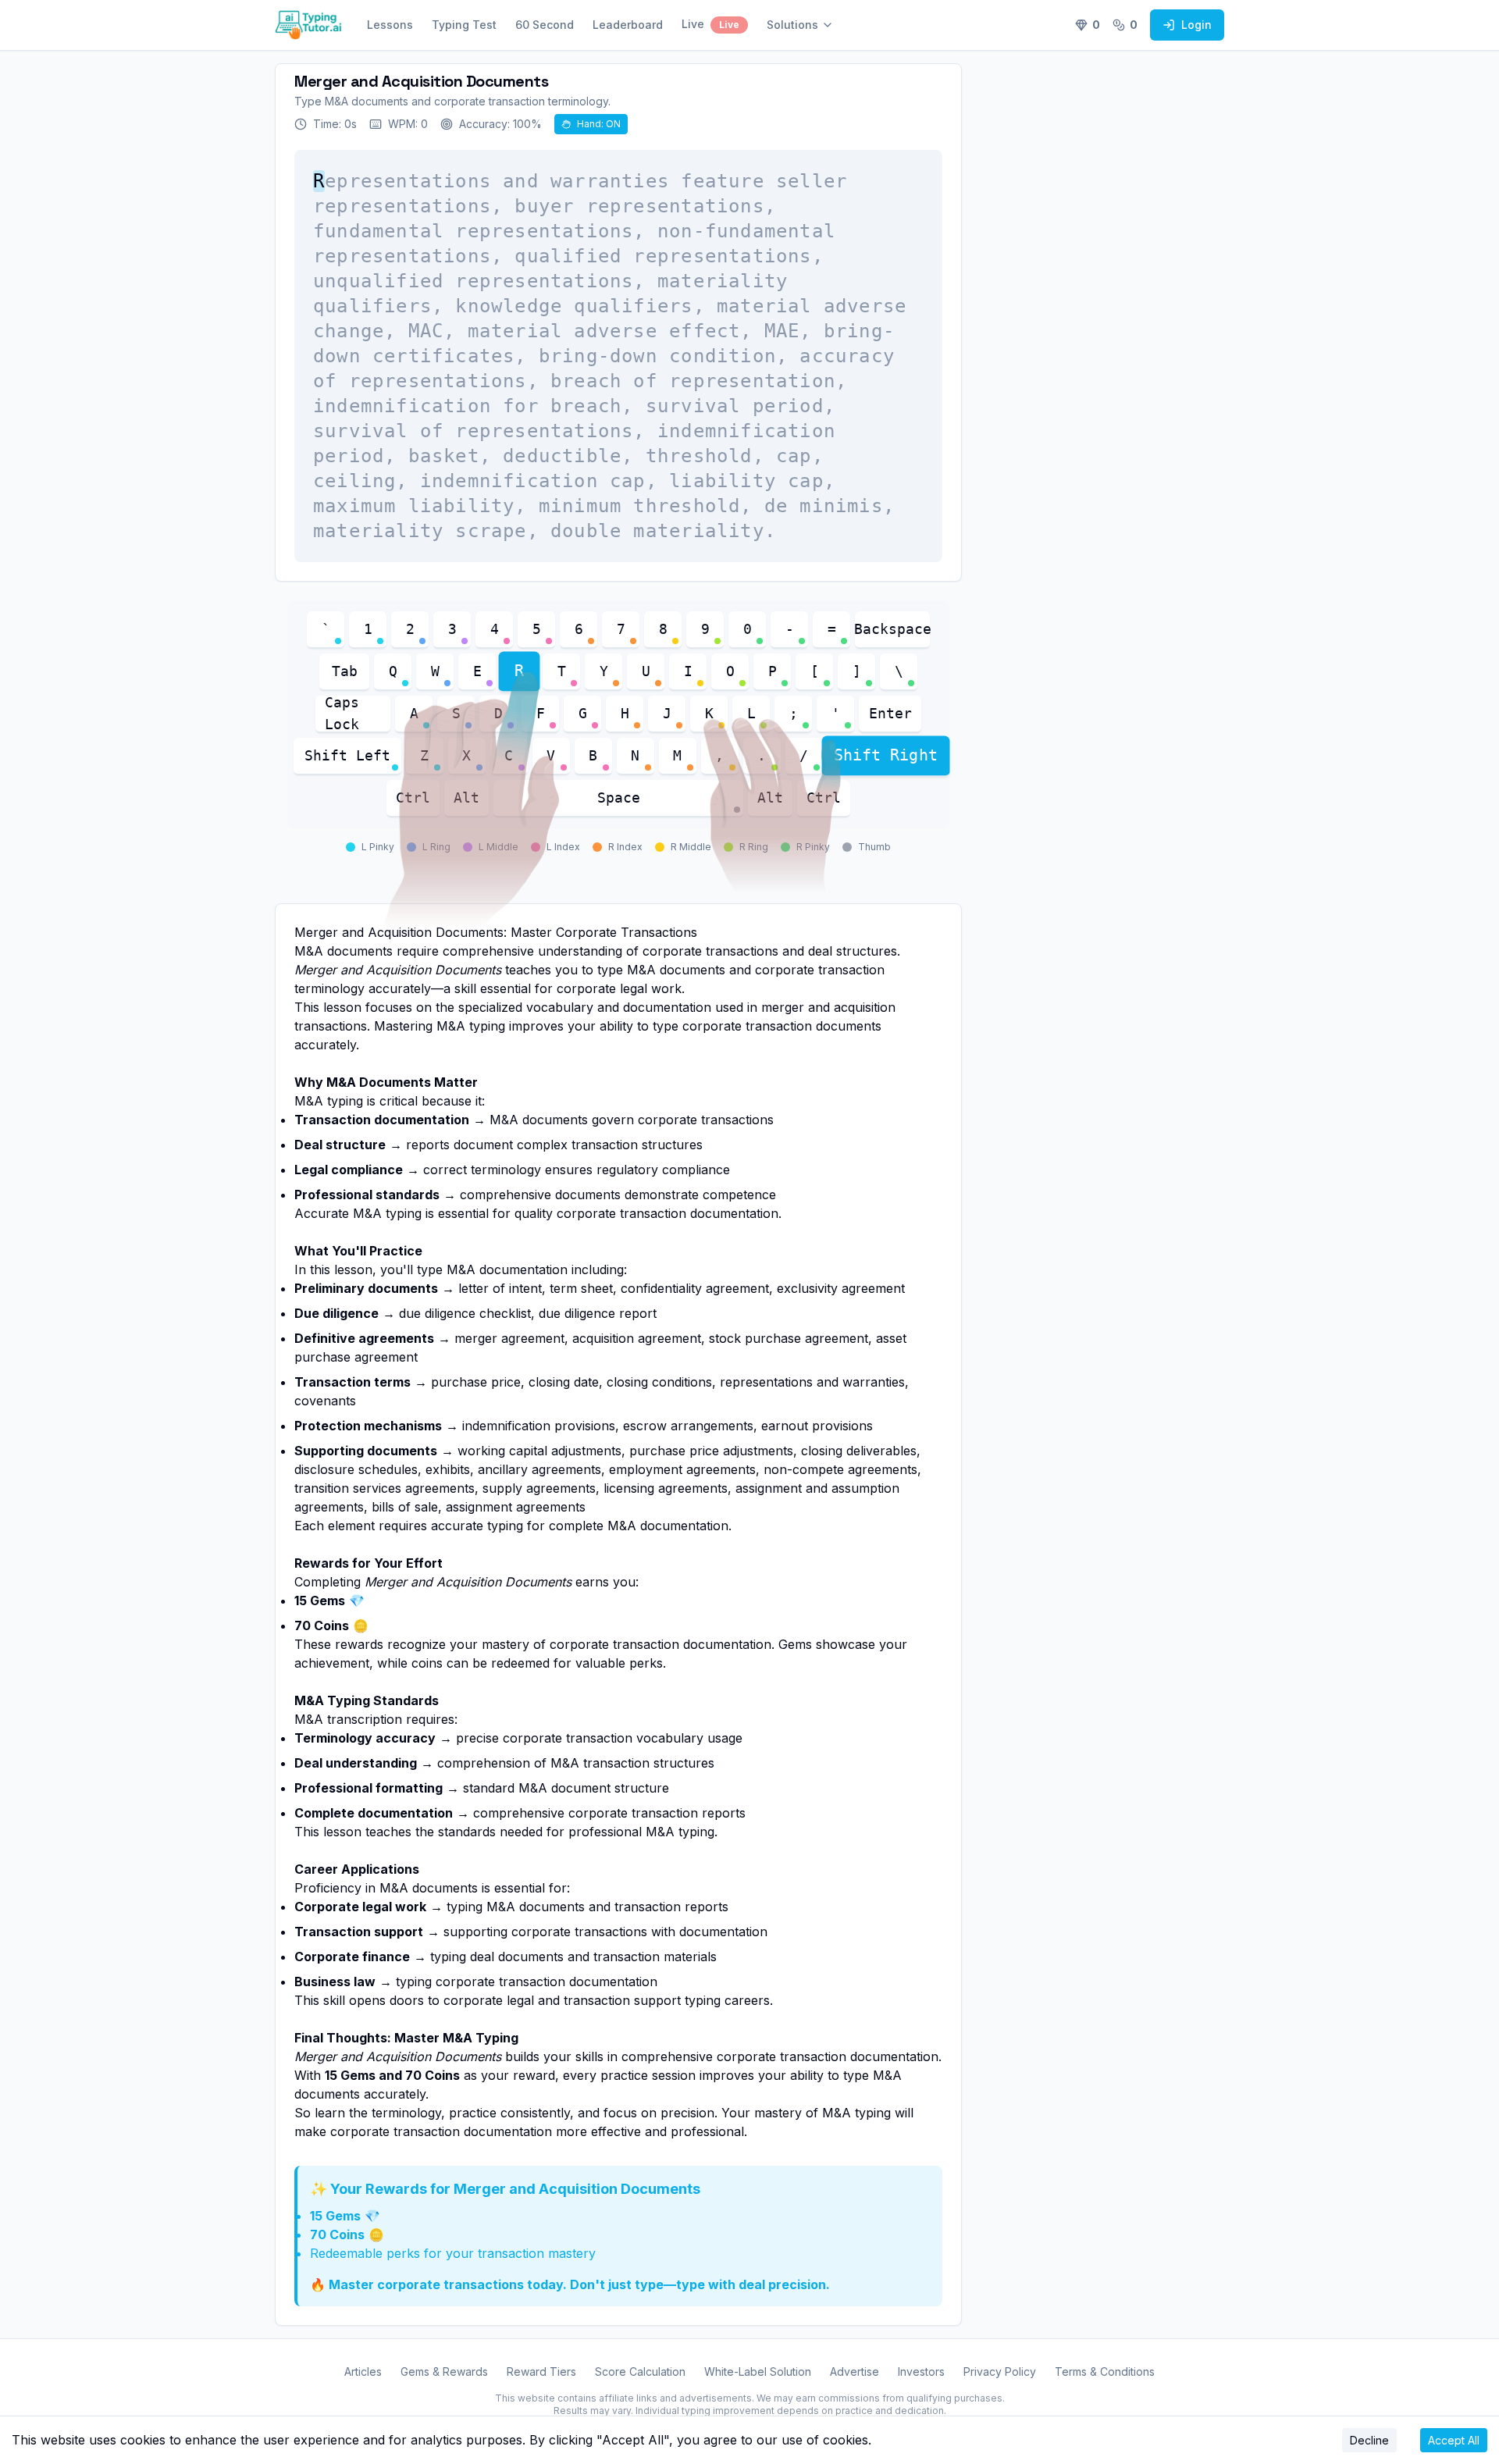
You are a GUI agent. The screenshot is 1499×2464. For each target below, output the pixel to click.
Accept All (1454, 2440)
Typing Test (464, 25)
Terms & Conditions (1105, 2371)
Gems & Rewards (444, 2371)
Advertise (855, 2371)
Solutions (792, 25)
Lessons (390, 25)
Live (710, 24)
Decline (1369, 2440)
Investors (921, 2371)
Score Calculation (640, 2371)
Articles (363, 2371)
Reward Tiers (541, 2371)
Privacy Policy (1000, 2371)
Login (1196, 25)
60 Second (545, 25)
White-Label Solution (758, 2371)
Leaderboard (628, 25)
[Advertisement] (1118, 309)
